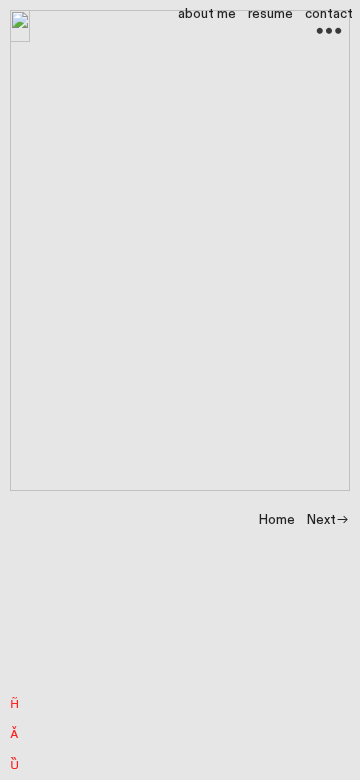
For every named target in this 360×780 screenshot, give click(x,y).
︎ (14, 731)
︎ (14, 762)
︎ (14, 701)
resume (270, 14)
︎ (329, 31)
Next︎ (328, 520)
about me (207, 14)
